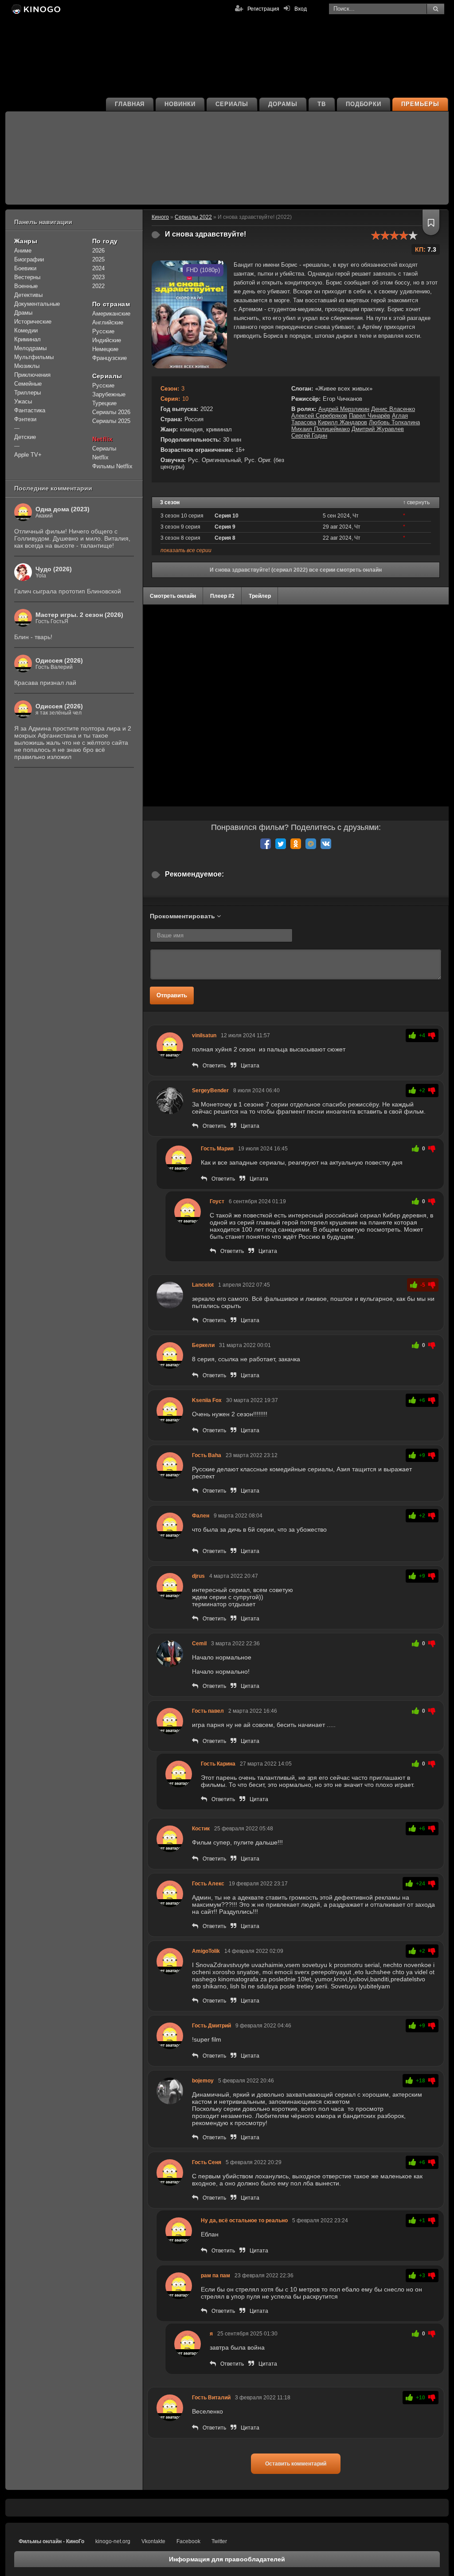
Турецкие (104, 403)
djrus (198, 1576)
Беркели (203, 1345)
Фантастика (30, 410)
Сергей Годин (309, 436)
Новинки (180, 104)
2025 (98, 259)
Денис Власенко (393, 409)
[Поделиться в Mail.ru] (311, 844)
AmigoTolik (206, 1951)
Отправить (172, 995)
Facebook (188, 2541)
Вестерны (27, 277)
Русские (103, 331)
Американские (111, 314)
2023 (98, 277)
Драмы (23, 313)
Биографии (29, 259)
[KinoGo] (35, 9)
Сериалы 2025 (111, 421)
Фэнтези (25, 419)
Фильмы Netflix (112, 466)
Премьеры (420, 104)
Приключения (32, 375)
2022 (98, 286)
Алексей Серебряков (319, 416)
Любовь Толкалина (394, 422)
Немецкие (105, 349)
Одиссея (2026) (59, 660)
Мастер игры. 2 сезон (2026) (79, 615)
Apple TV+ (28, 455)
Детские (25, 437)
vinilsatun (204, 1035)
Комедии (26, 330)
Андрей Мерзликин (344, 409)
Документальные (37, 304)
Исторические (33, 322)
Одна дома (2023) (63, 509)
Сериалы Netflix (104, 453)
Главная (130, 104)
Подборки (364, 104)
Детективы (28, 295)
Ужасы (23, 401)
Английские (108, 322)
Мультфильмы (34, 357)
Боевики (25, 268)
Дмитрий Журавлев (378, 429)
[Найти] (435, 9)
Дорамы (283, 104)
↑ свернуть (416, 502)
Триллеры (27, 393)
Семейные (28, 384)
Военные (26, 286)
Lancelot (203, 1285)
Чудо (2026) (54, 569)
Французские (110, 358)
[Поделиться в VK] (326, 844)
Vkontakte (153, 2541)
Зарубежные (109, 394)
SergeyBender (210, 1090)
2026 (98, 251)
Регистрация (263, 9)
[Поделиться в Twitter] (281, 844)
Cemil (199, 1644)
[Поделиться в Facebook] (266, 844)
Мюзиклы (27, 366)
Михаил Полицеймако (321, 429)
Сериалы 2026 (111, 412)
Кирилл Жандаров (342, 422)
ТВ (322, 104)
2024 (98, 268)
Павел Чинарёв (370, 416)
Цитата (250, 1066)
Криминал (27, 339)
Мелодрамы (30, 348)
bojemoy (203, 2081)
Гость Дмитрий (211, 2026)
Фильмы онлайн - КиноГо (51, 2541)
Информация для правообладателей (227, 2559)
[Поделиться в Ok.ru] (296, 844)
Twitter (219, 2541)
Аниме (23, 251)
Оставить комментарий (296, 2464)
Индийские (107, 340)
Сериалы (232, 104)
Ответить (214, 1066)
